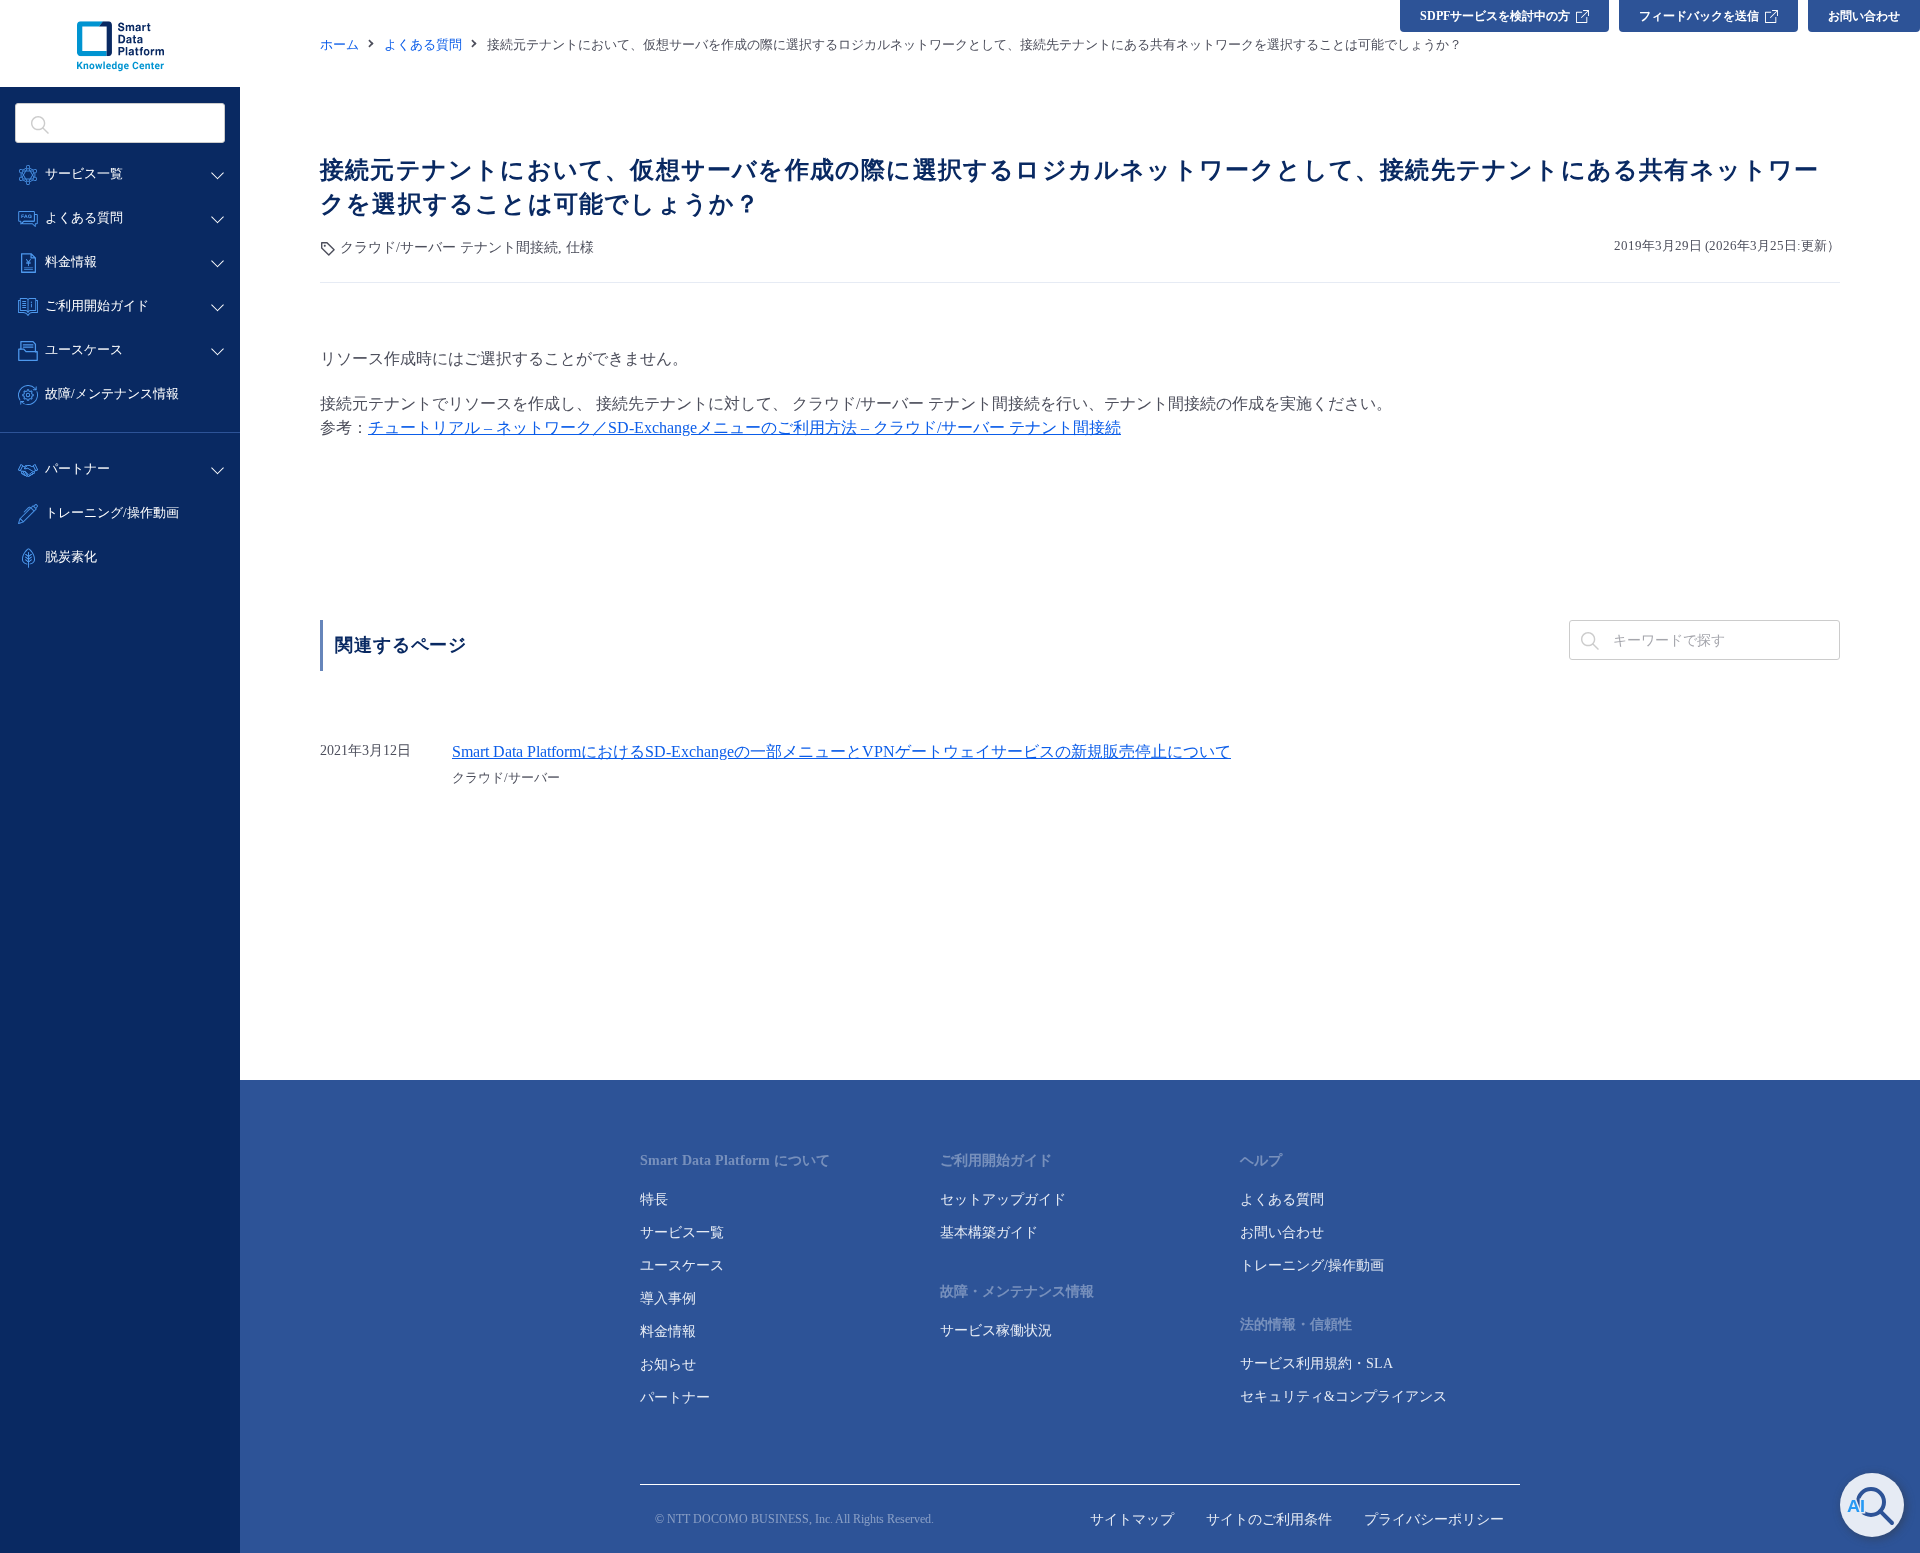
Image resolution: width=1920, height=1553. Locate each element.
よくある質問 (1282, 1199)
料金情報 (668, 1331)
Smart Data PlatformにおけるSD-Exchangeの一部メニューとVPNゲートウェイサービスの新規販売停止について (841, 752)
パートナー (675, 1397)
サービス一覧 (682, 1232)
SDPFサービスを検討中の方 (1495, 16)
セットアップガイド (1003, 1199)
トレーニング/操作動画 (112, 512)
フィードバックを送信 (1699, 16)
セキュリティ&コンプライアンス (1343, 1396)
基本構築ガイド (989, 1232)
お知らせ (668, 1364)
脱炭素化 (71, 556)
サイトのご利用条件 (1269, 1519)
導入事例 (668, 1298)
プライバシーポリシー (1434, 1519)
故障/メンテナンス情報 (112, 393)
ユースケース (682, 1265)
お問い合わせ (1864, 16)
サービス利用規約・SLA (1316, 1363)
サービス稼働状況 (996, 1330)
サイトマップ (1132, 1519)
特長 (654, 1199)
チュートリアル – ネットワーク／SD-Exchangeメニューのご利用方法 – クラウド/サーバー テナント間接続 (744, 427)
